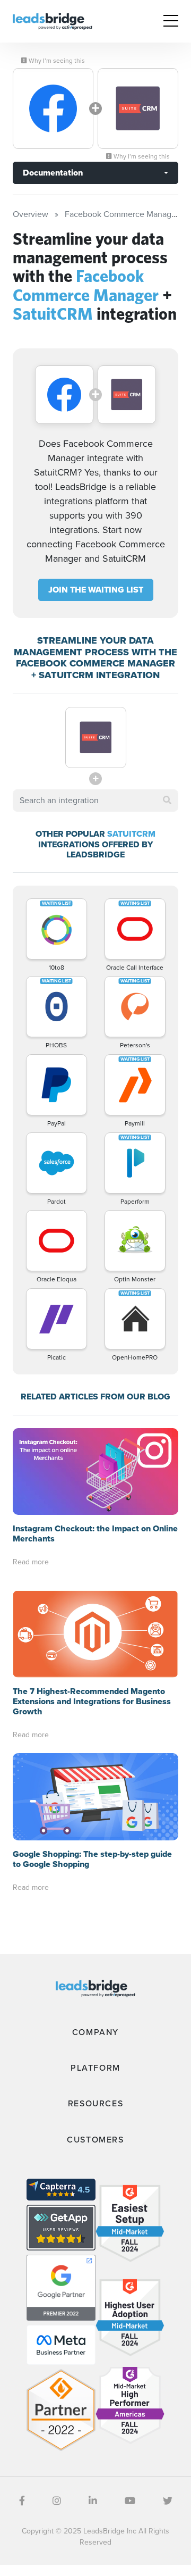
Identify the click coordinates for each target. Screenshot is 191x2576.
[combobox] (95, 801)
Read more (31, 1562)
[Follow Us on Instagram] (57, 2501)
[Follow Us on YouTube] (130, 2501)
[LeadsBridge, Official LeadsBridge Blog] (53, 20)
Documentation (53, 173)
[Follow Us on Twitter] (168, 2501)
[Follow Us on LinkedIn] (93, 2501)
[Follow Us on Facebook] (22, 2501)
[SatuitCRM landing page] (138, 109)
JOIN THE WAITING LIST (96, 590)
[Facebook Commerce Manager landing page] (53, 109)
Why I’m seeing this (56, 61)
